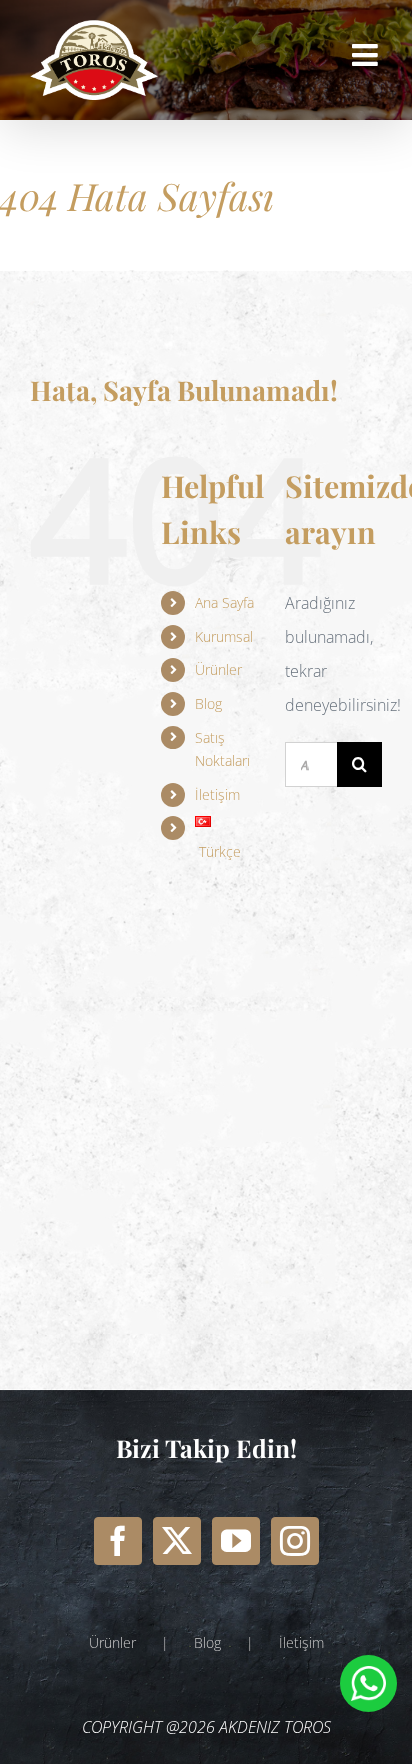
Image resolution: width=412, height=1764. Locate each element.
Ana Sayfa (224, 602)
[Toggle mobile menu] (367, 55)
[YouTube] (236, 1541)
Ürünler (218, 669)
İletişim (301, 1642)
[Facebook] (118, 1541)
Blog (208, 703)
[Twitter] (177, 1541)
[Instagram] (295, 1541)
